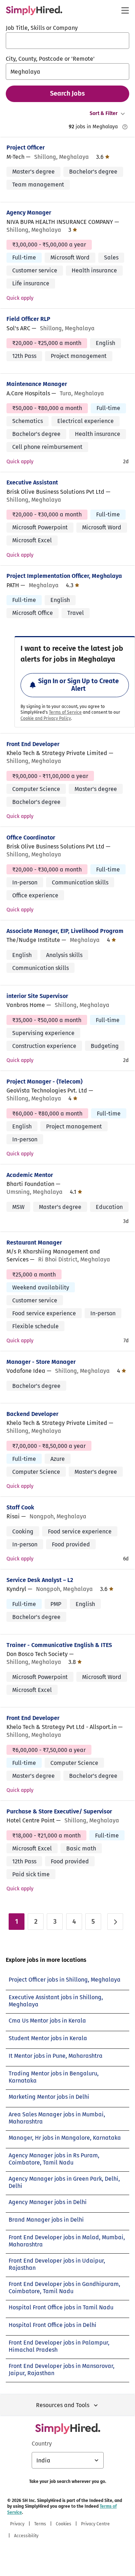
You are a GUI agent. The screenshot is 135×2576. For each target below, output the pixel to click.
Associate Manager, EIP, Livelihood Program (65, 931)
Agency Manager (29, 213)
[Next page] (115, 1922)
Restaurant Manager (34, 1243)
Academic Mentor (30, 1175)
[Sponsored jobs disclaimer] (125, 127)
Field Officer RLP (28, 319)
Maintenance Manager (37, 384)
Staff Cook (20, 1507)
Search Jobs (67, 93)
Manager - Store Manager (41, 1362)
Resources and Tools (63, 2405)
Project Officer (26, 148)
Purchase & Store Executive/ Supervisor (59, 1811)
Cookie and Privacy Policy (46, 718)
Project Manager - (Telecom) (44, 1082)
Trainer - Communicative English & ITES (59, 1645)
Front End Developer (33, 744)
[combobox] (67, 41)
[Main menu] (125, 10)
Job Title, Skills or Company (42, 28)
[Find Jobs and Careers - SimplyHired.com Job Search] (34, 10)
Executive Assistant (32, 482)
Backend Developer (32, 1414)
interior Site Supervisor (37, 996)
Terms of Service (65, 712)
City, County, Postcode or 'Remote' (50, 59)
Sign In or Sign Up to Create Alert (78, 685)
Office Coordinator (31, 838)
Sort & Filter (104, 113)
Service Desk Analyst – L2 (40, 1580)
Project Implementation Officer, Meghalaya (64, 576)
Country (42, 2444)
